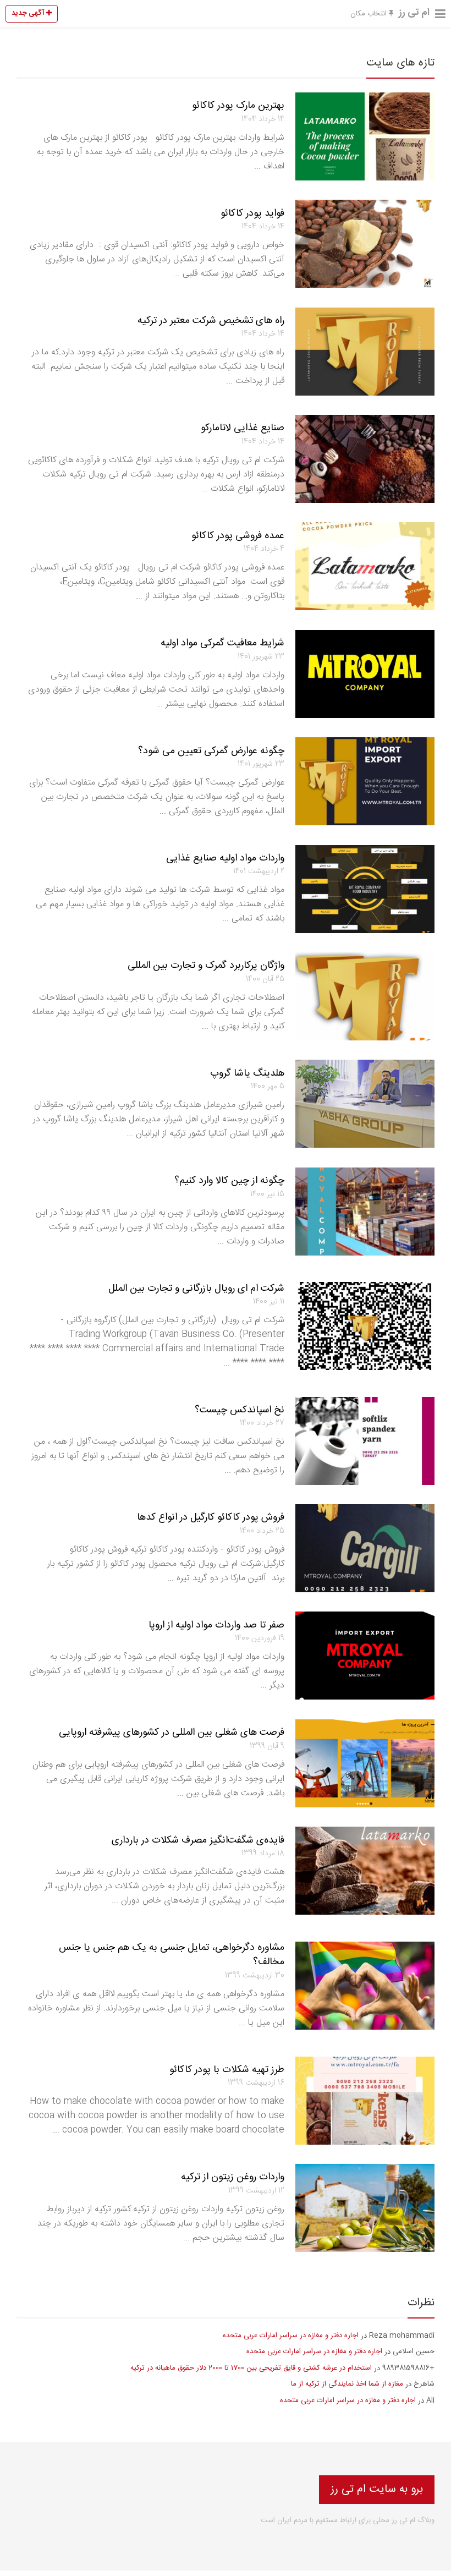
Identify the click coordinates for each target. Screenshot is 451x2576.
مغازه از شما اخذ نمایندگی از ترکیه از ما (347, 2384)
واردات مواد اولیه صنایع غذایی (225, 858)
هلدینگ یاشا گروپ (247, 1073)
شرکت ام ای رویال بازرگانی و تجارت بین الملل (196, 1289)
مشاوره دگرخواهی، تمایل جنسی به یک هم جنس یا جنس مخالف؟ (172, 1955)
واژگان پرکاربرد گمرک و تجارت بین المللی (206, 966)
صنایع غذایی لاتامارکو (243, 428)
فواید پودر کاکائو (252, 213)
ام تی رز (414, 13)
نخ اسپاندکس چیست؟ (240, 1410)
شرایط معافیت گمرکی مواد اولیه (222, 643)
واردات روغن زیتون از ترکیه (233, 2177)
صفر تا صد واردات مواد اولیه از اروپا (216, 1625)
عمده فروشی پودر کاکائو (238, 536)
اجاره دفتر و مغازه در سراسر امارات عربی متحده (291, 2336)
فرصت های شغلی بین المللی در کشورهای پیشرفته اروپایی (172, 1733)
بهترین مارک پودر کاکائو (238, 106)
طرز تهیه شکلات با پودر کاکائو (227, 2070)
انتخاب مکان (370, 14)
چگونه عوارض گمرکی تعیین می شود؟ (211, 751)
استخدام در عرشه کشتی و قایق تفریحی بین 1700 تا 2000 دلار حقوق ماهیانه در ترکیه (251, 2368)
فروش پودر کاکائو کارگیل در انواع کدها (211, 1517)
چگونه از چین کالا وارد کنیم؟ (229, 1181)
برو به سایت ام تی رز (377, 2489)
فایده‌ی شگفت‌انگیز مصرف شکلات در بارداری (198, 1840)
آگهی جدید (29, 13)
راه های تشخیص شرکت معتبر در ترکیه (211, 321)
